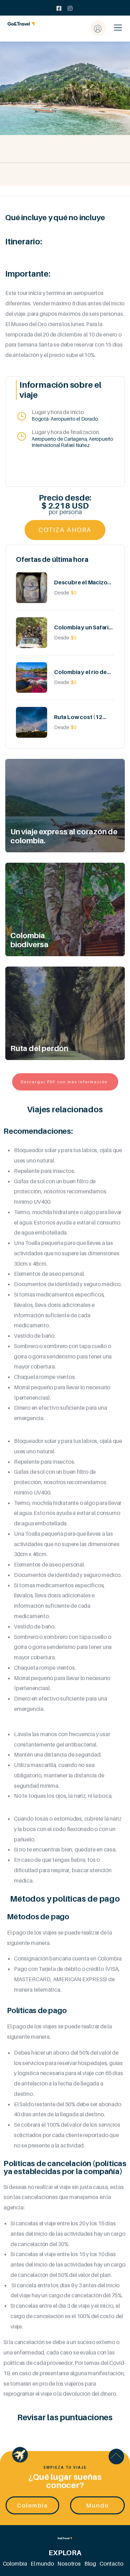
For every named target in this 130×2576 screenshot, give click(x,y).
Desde (62, 592)
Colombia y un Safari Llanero (81, 627)
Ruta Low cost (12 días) (78, 717)
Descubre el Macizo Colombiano (81, 582)
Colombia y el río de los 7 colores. (80, 672)
